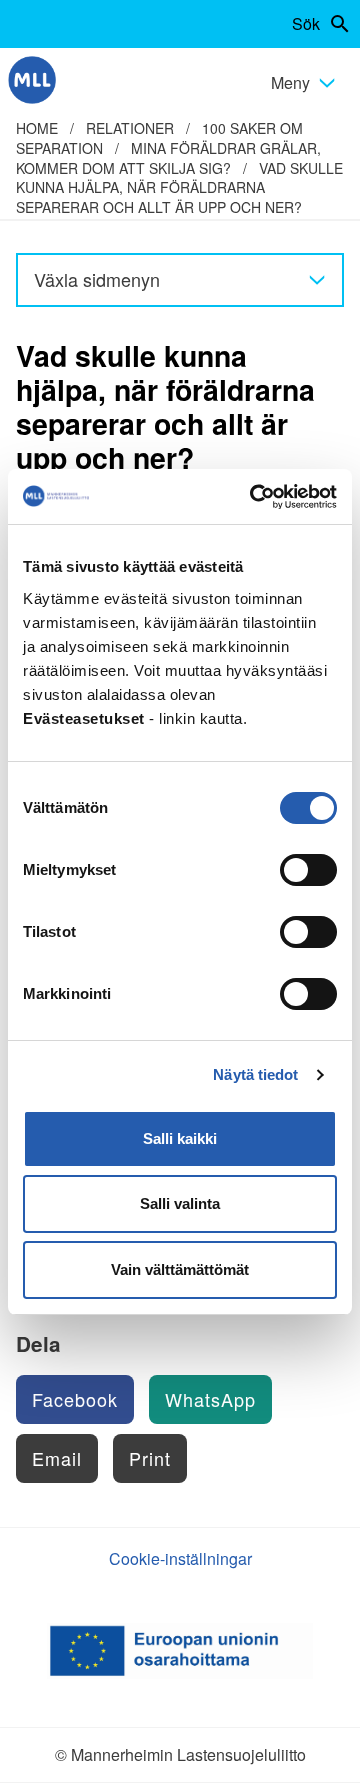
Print (150, 1458)
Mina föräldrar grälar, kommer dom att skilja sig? (168, 158)
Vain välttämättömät (180, 1269)
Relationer (130, 128)
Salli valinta (180, 1203)
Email (57, 1458)
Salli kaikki (180, 1138)
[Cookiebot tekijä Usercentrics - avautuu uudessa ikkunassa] (254, 497)
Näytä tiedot (255, 1074)
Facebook (75, 1399)
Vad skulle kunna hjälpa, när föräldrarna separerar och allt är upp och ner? (179, 187)
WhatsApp (210, 1399)
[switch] (308, 870)
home (37, 128)
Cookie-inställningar (180, 1558)
